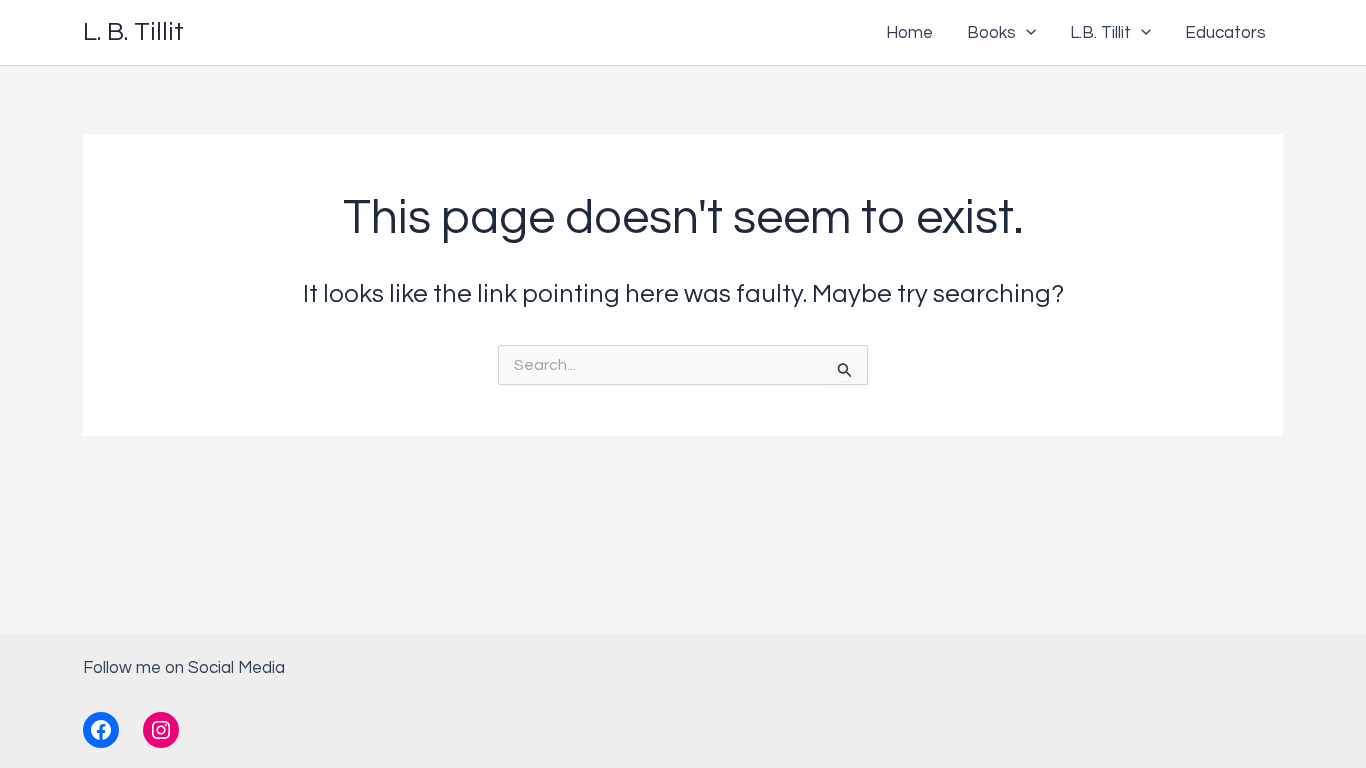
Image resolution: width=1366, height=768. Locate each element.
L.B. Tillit (1100, 33)
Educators (1225, 33)
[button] (1026, 33)
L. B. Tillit (133, 32)
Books (991, 33)
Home (909, 33)
